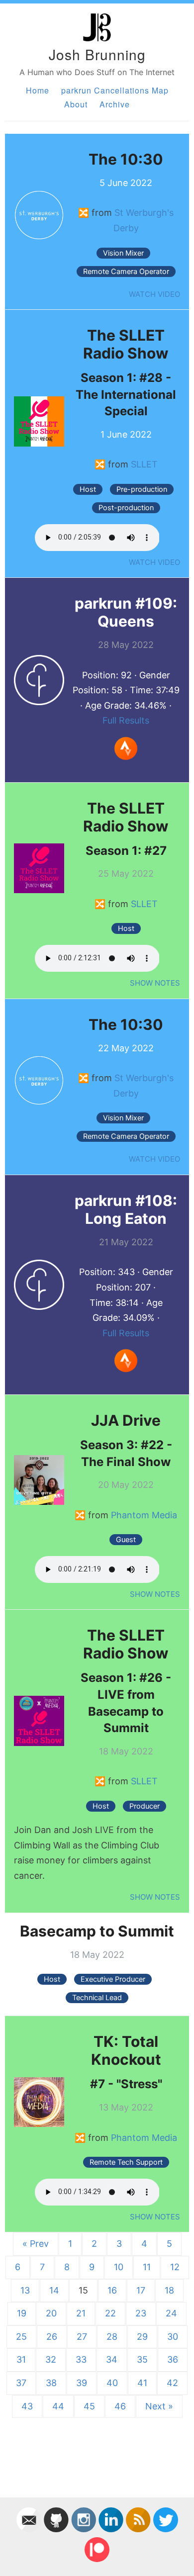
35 (142, 2359)
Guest (126, 1540)
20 (51, 2313)
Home (38, 90)
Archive (115, 104)
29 (142, 2337)
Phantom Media (144, 1515)
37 (21, 2383)
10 (119, 2267)
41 (142, 2383)
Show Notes (155, 983)
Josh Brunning (97, 54)
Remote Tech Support (126, 2162)
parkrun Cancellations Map (115, 90)
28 (112, 2337)
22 (110, 2313)
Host (88, 489)
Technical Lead (97, 1998)
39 (82, 2383)
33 (81, 2359)
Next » (159, 2406)
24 (171, 2313)
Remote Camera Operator (126, 272)
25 (21, 2337)
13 (25, 2290)
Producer (145, 1806)
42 (172, 2383)
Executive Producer (113, 1979)
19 (22, 2313)
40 (112, 2383)
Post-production (126, 508)
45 (89, 2406)
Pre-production (142, 489)
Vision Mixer (123, 253)
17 (141, 2290)
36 (173, 2359)
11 (147, 2267)
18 (169, 2290)
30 (173, 2337)
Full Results (126, 720)
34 (112, 2359)
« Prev (36, 2244)
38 (51, 2383)
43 (27, 2406)
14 (54, 2290)
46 (120, 2406)
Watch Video (154, 294)
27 (82, 2337)
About (76, 104)
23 (141, 2313)
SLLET (144, 464)
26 (52, 2337)
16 (112, 2290)
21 (81, 2313)
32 (51, 2359)
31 (21, 2359)
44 (58, 2406)
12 (175, 2267)
